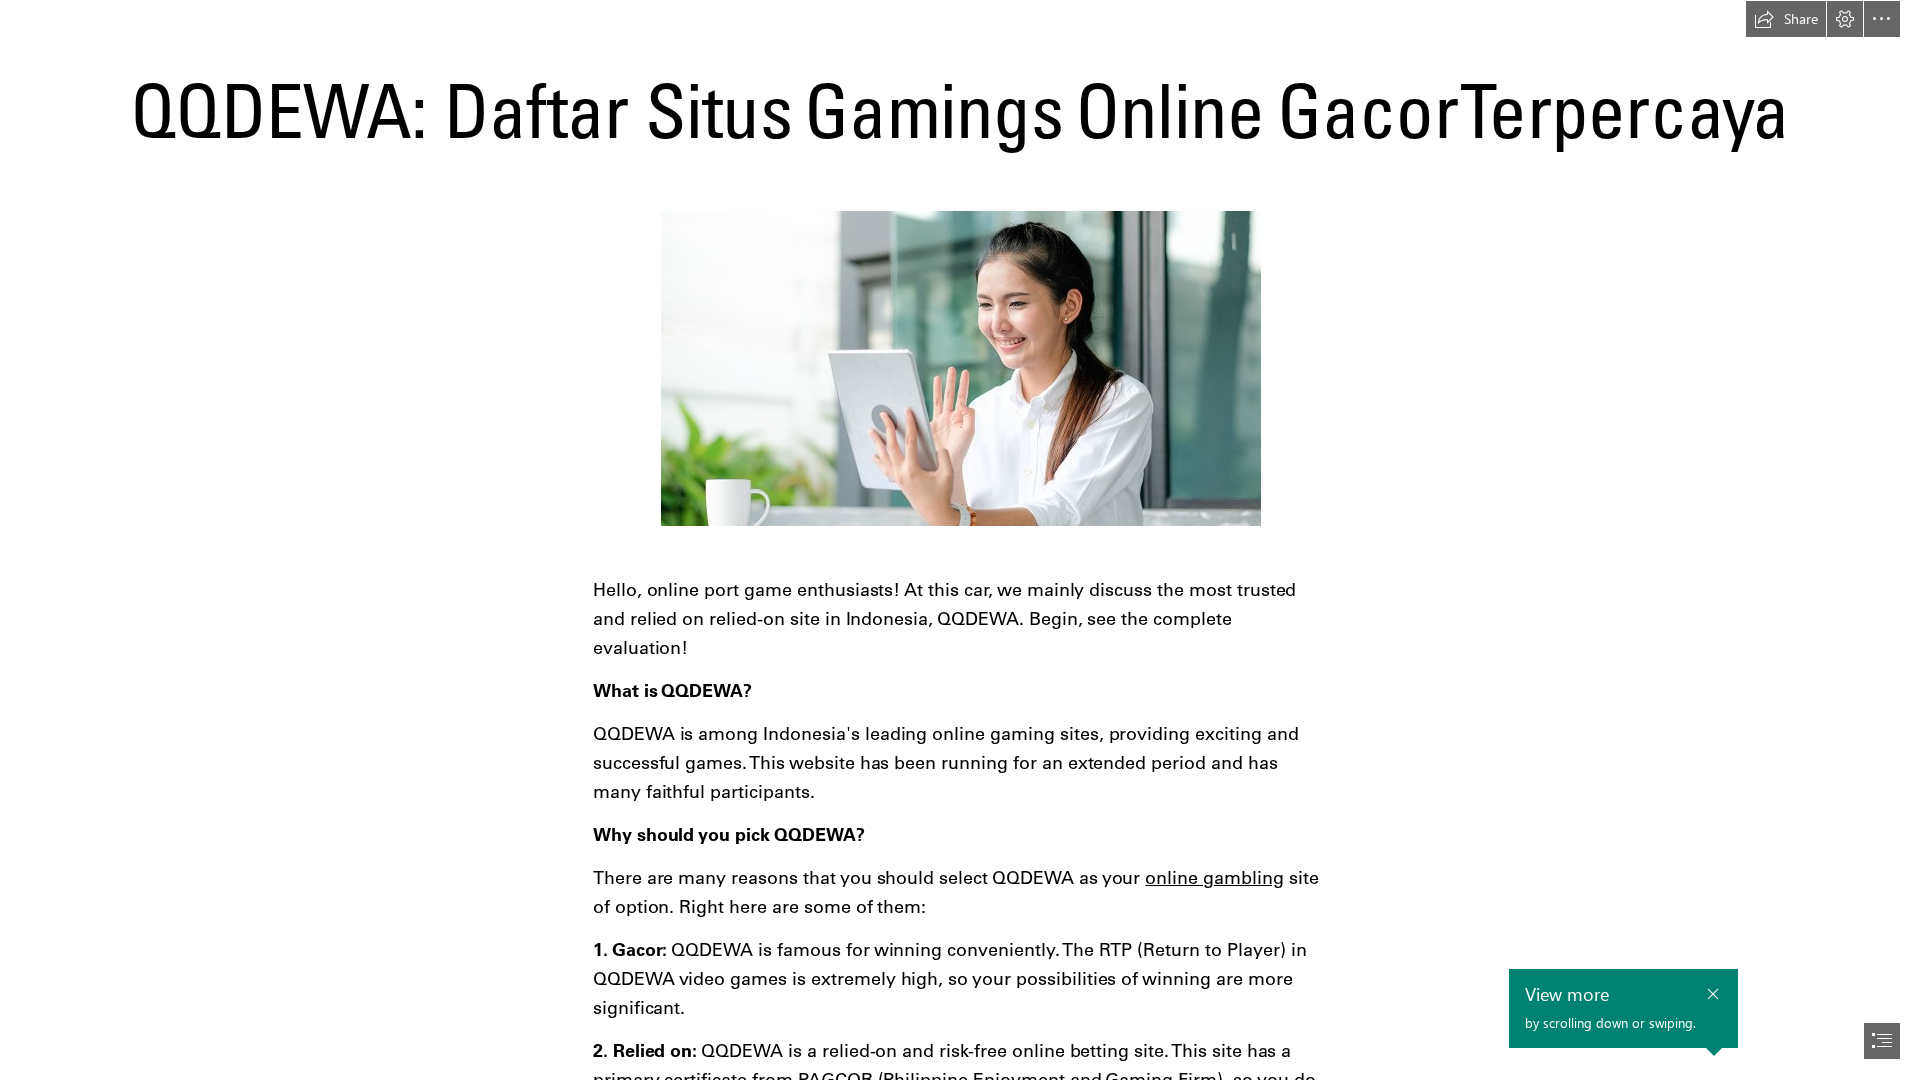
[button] (1786, 19)
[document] (960, 540)
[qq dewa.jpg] (960, 367)
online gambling (1214, 877)
